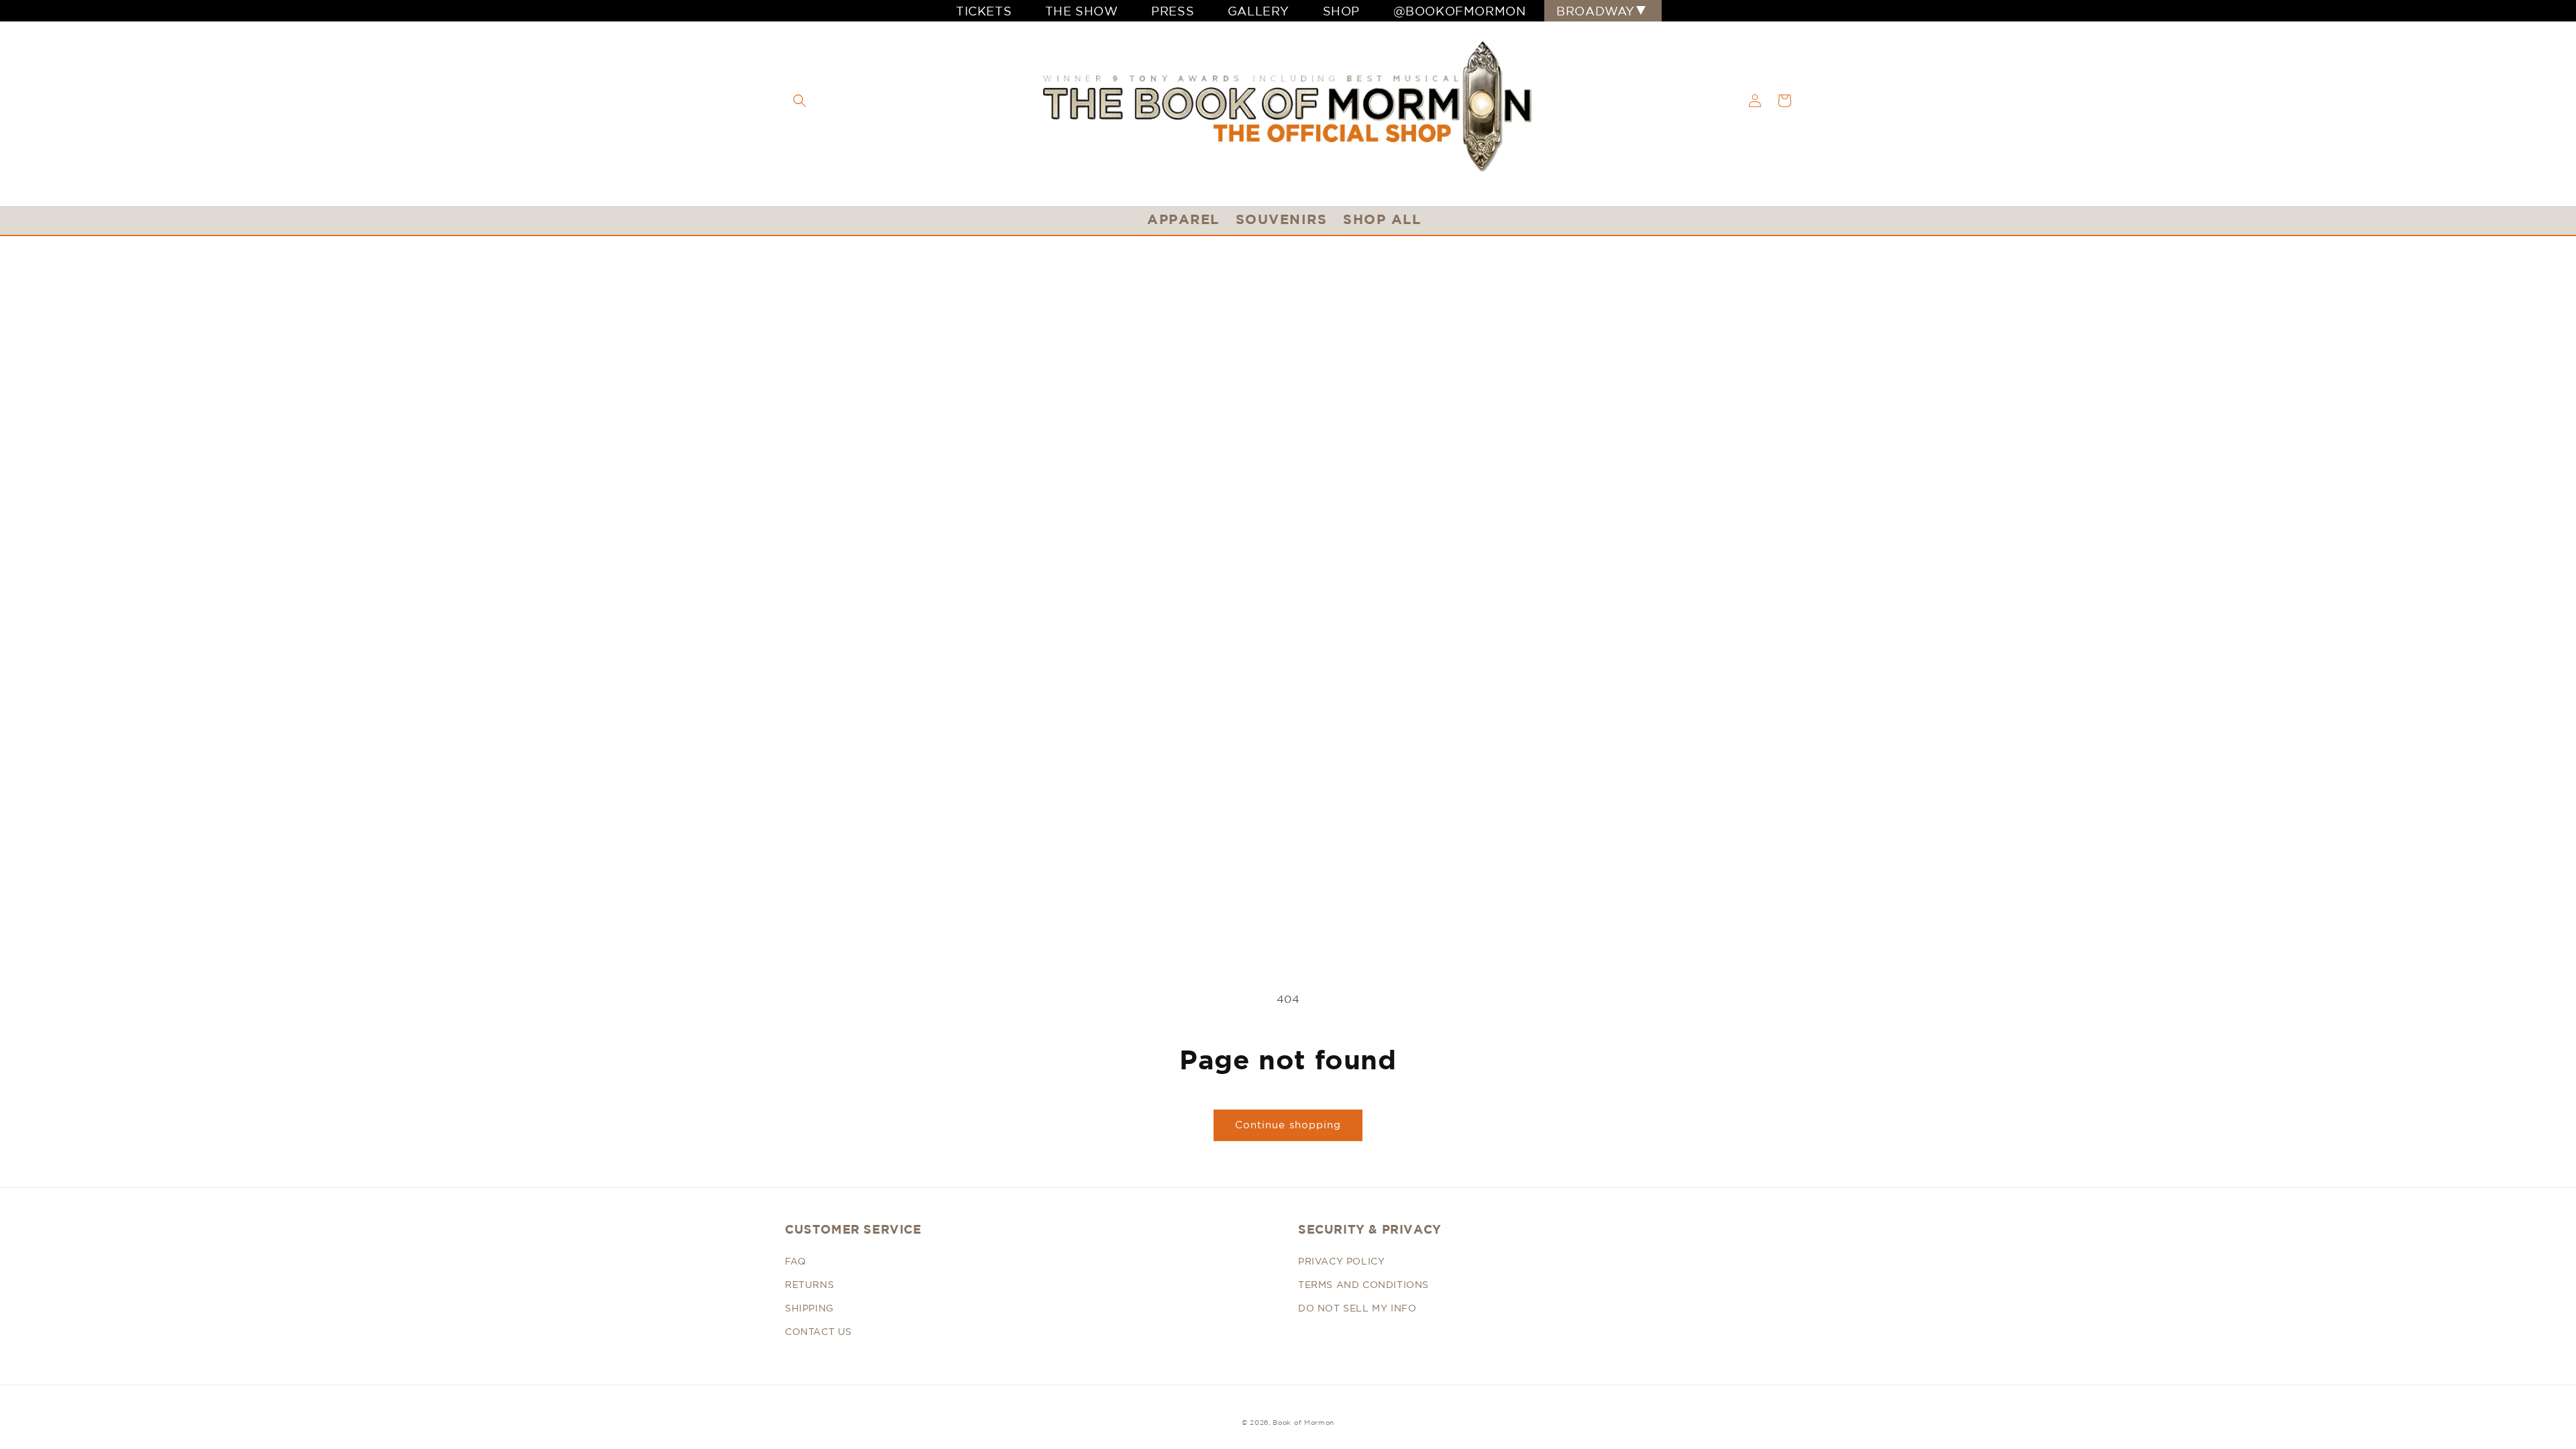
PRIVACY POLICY (1341, 1261)
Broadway (1596, 11)
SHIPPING (809, 1308)
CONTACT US (818, 1332)
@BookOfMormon (1460, 11)
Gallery (1258, 11)
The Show (1082, 11)
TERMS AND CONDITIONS (1363, 1285)
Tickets (984, 11)
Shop (1341, 11)
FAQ (796, 1261)
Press (1173, 11)
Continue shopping (1288, 1125)
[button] (800, 101)
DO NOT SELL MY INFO (1357, 1308)
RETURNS (809, 1285)
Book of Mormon (1303, 1422)
